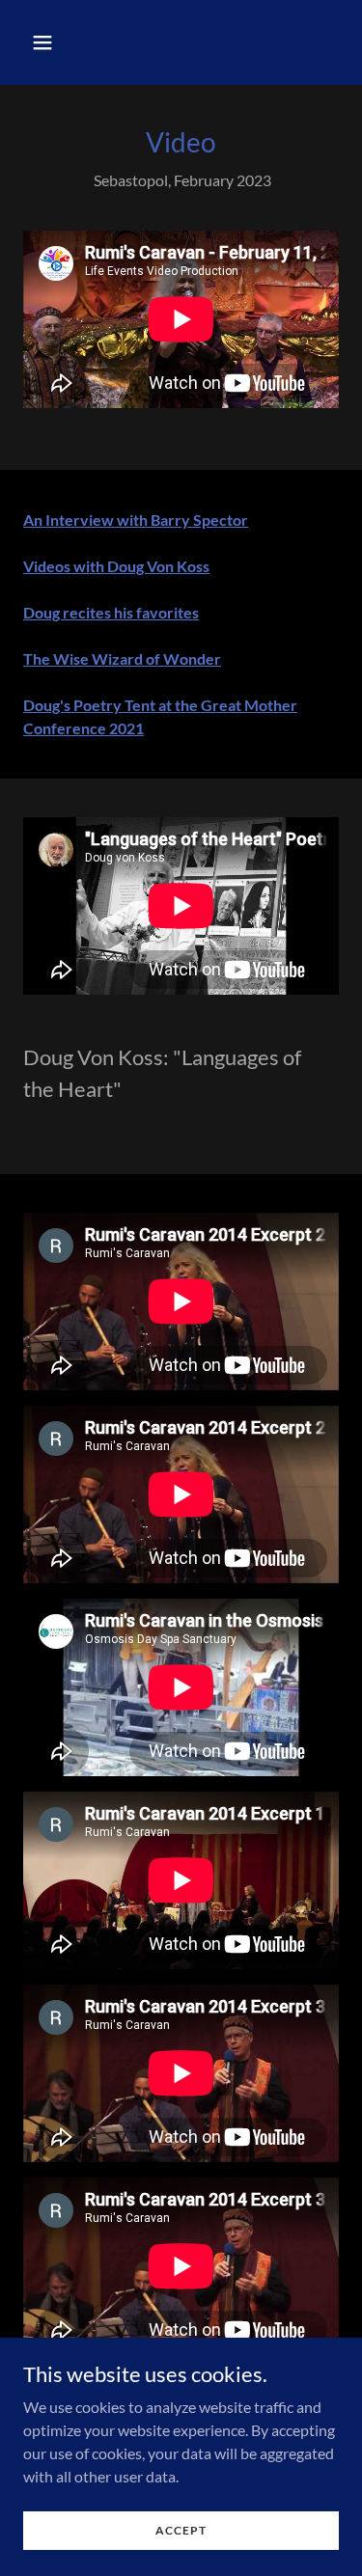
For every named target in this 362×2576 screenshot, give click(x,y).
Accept (181, 2530)
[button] (59, 42)
